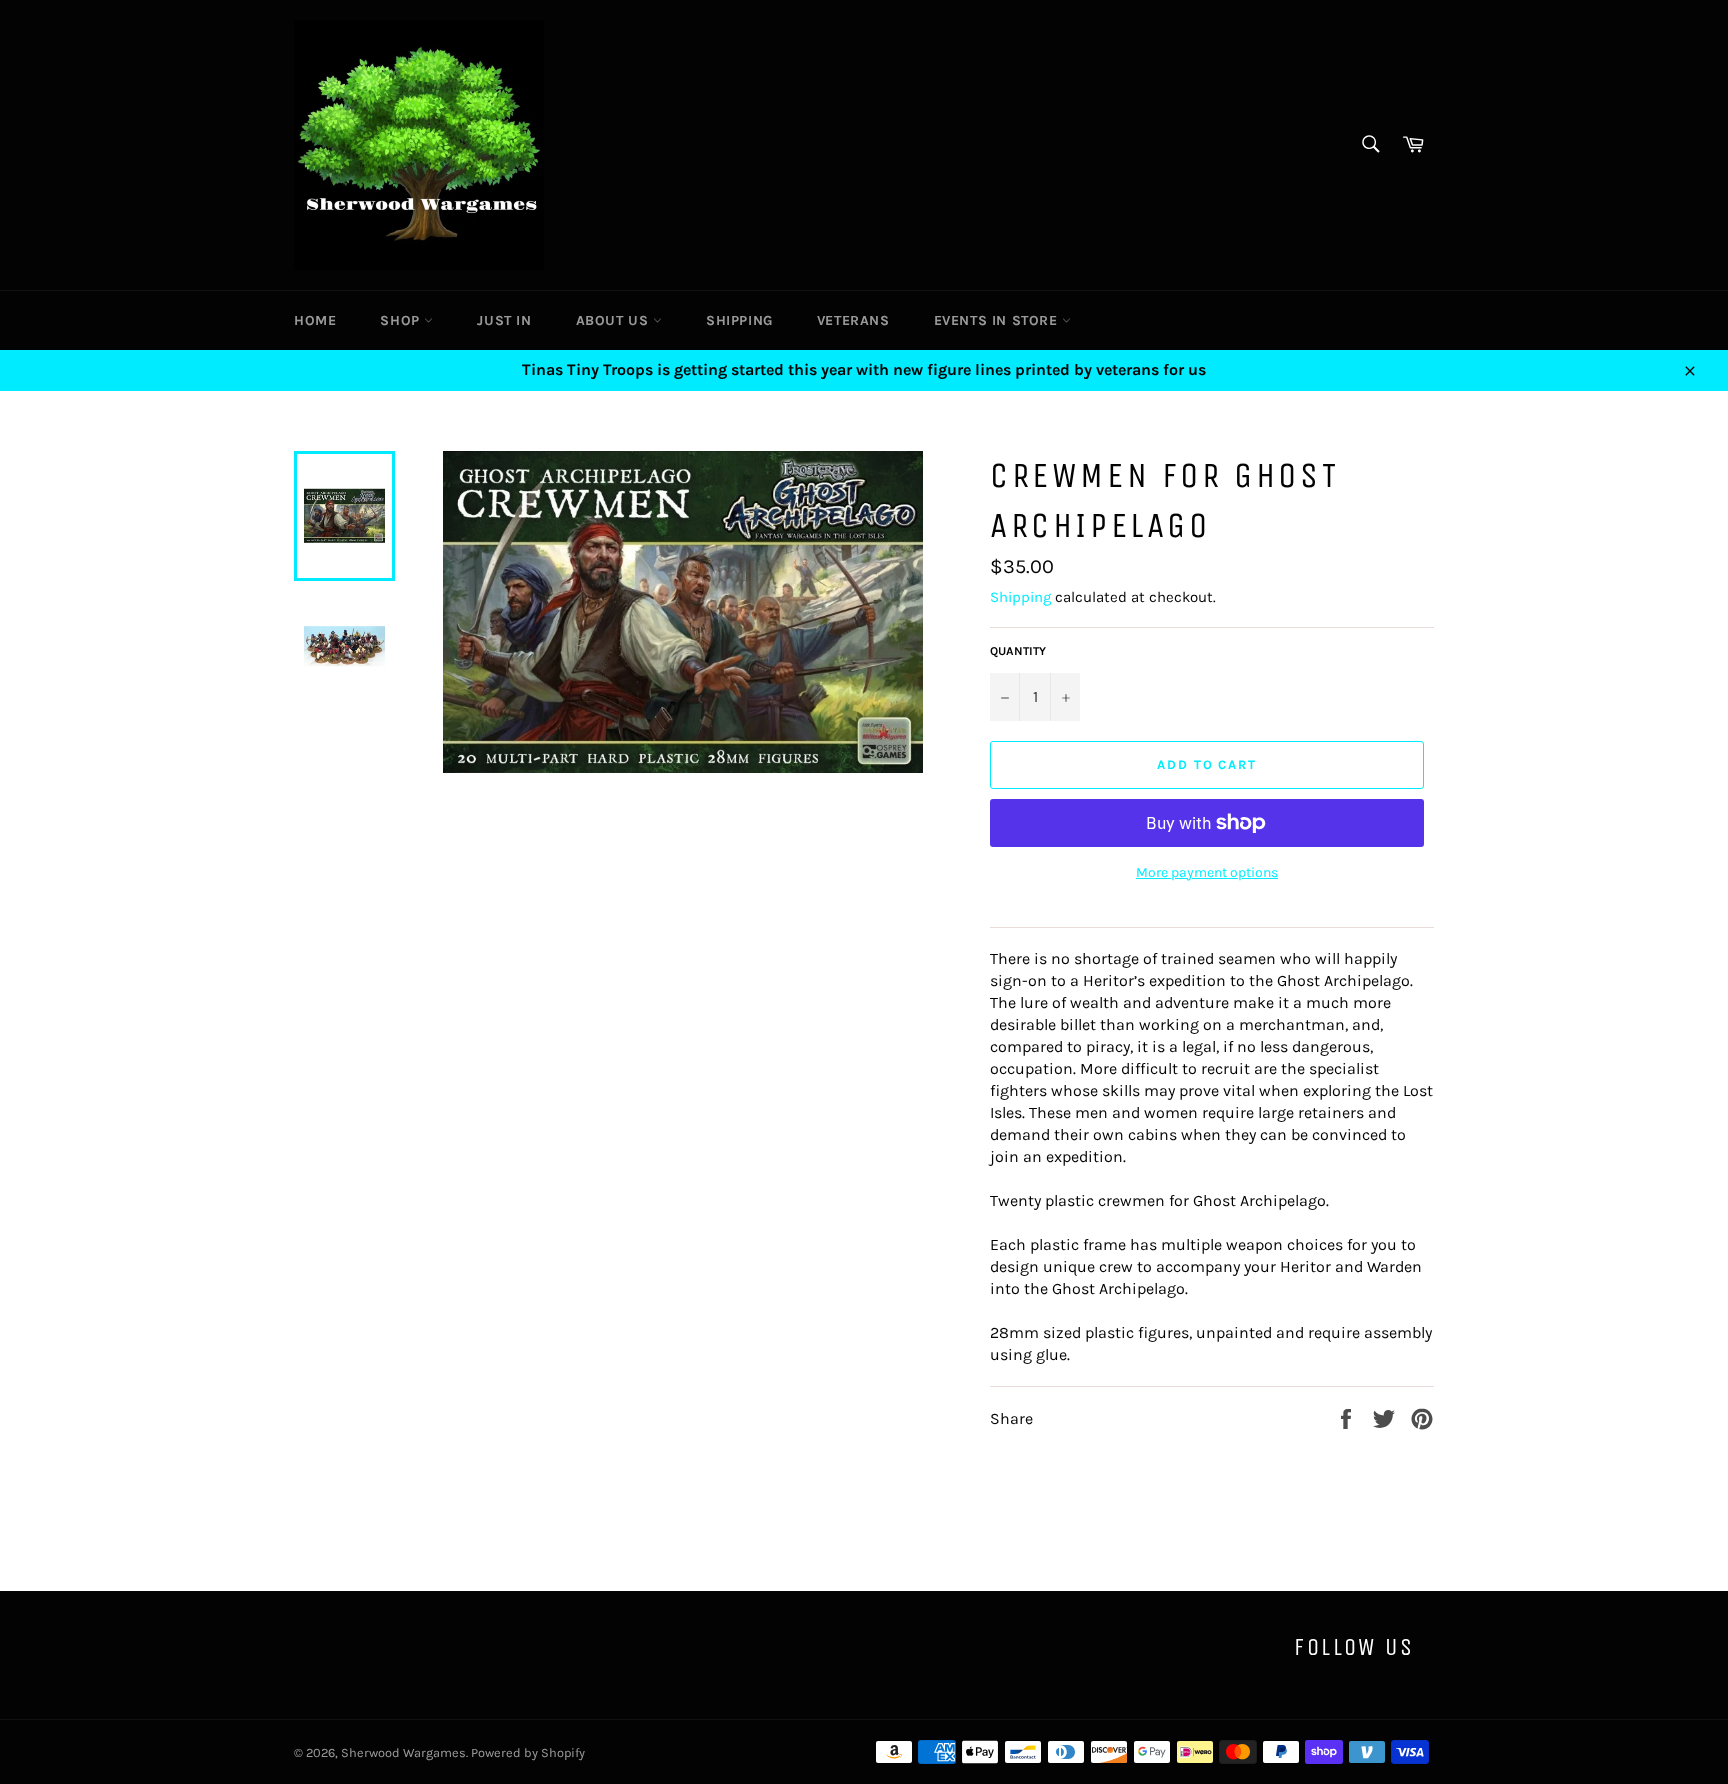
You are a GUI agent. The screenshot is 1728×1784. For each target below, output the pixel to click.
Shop (402, 320)
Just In (504, 320)
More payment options (1207, 872)
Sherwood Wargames (403, 1752)
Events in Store (998, 320)
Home (315, 320)
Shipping (739, 320)
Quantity (1018, 651)
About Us (614, 320)
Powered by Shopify (528, 1752)
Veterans (853, 320)
